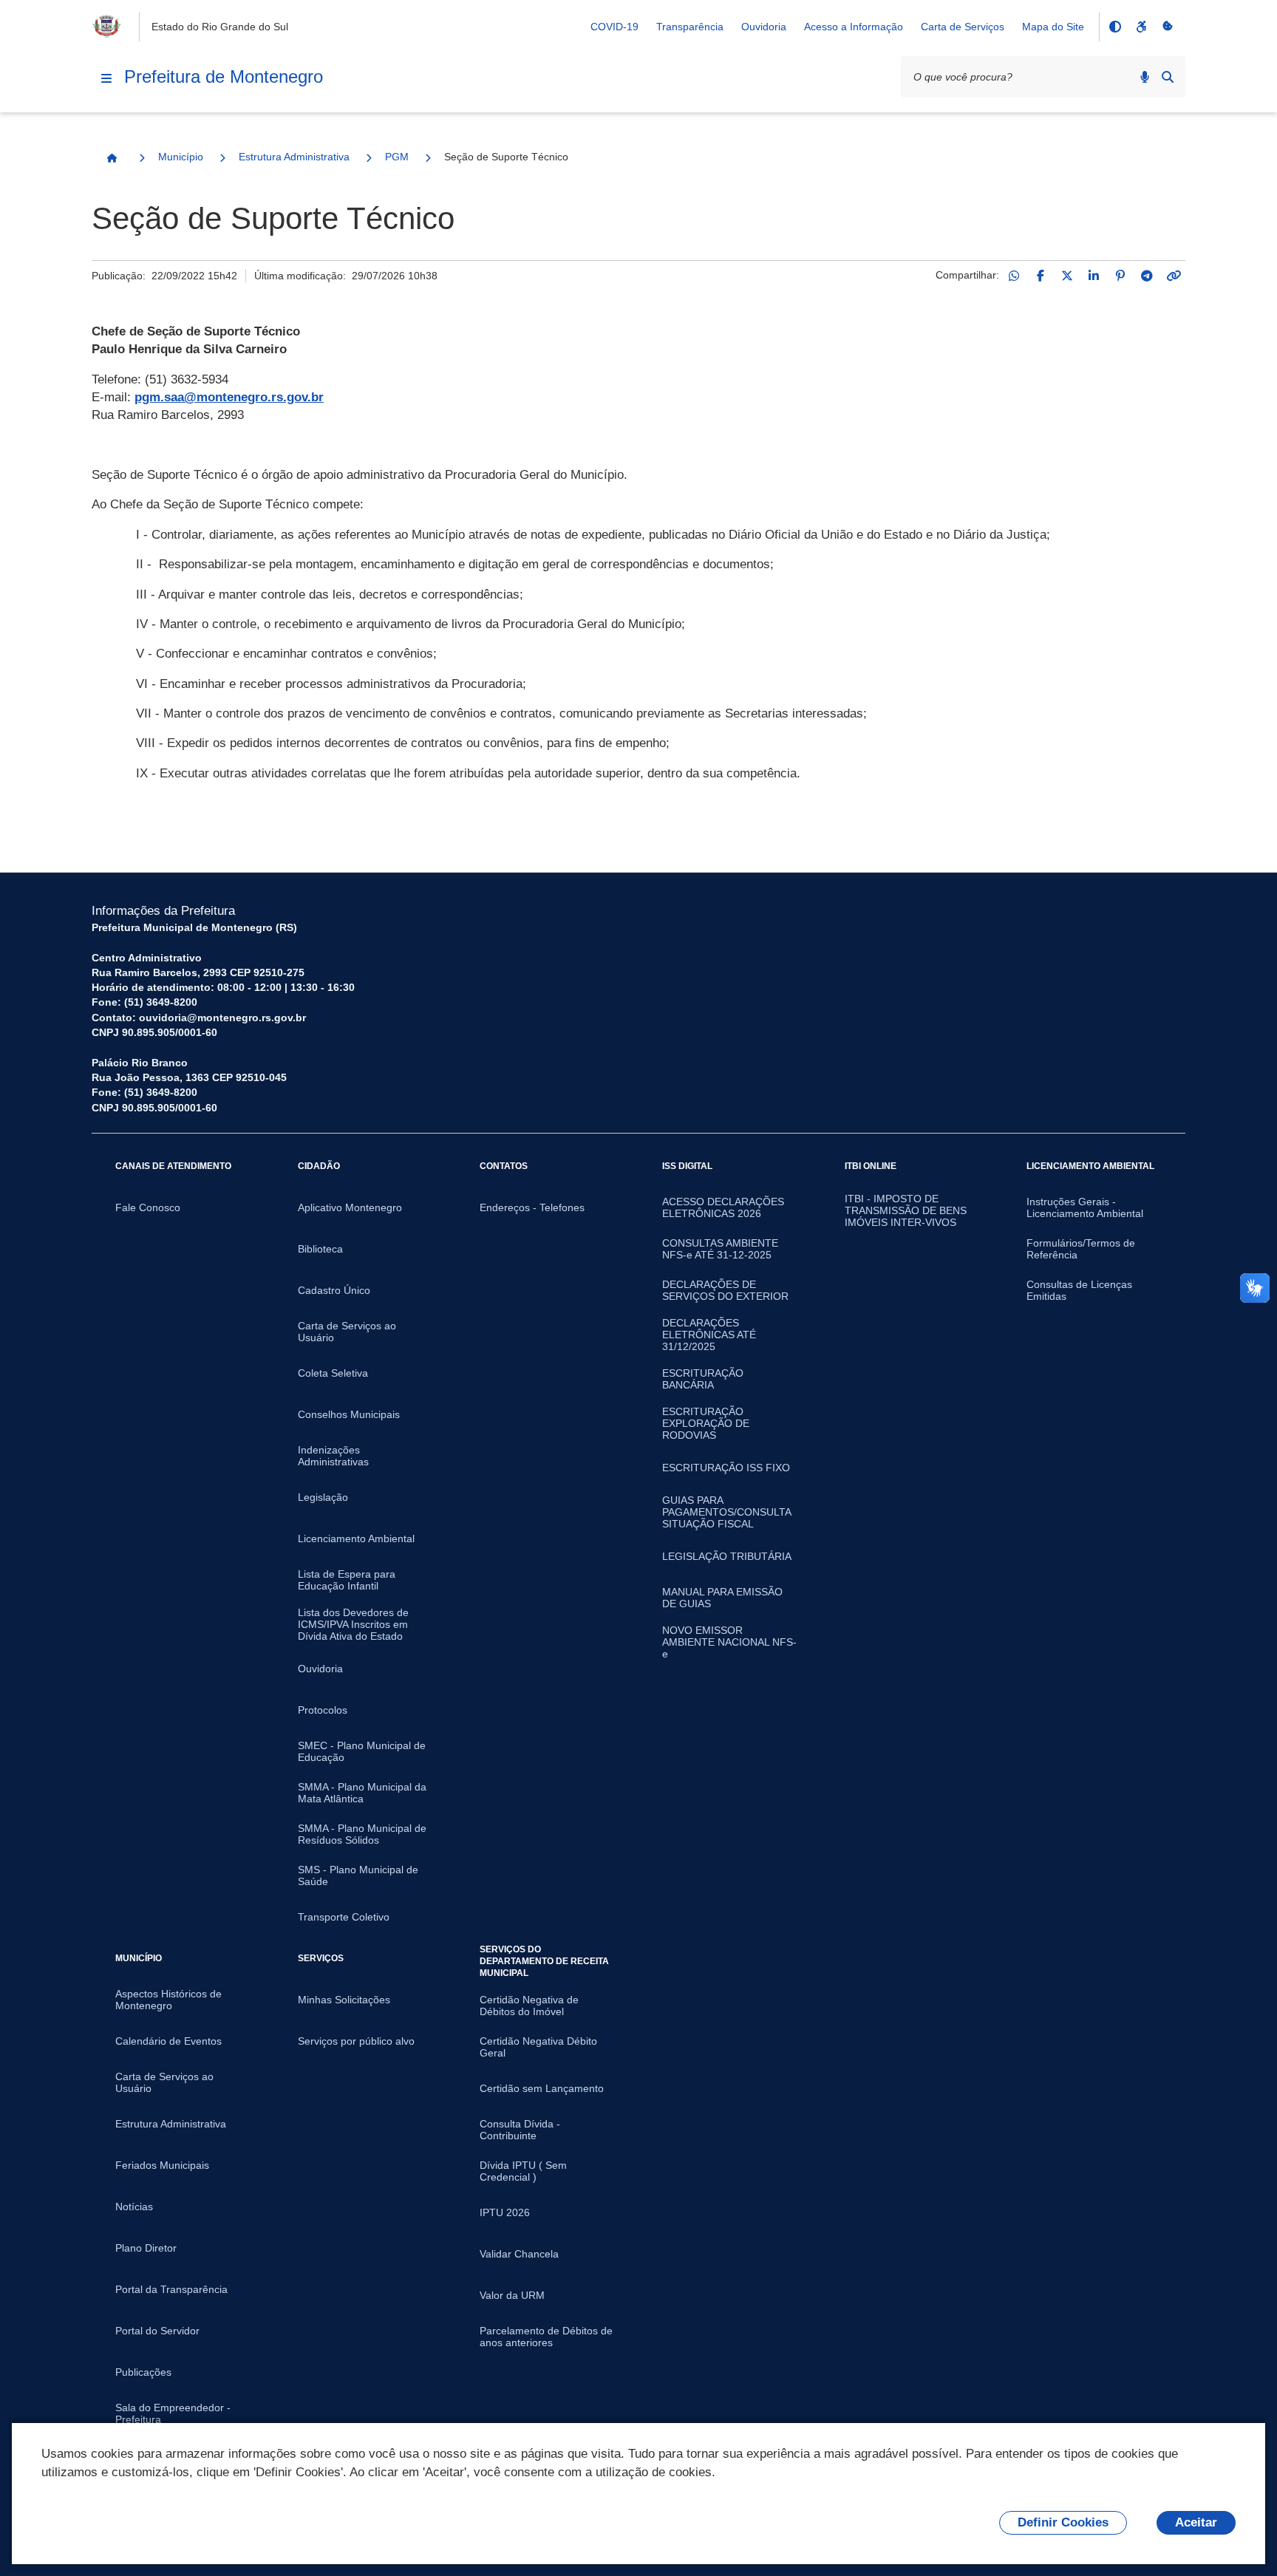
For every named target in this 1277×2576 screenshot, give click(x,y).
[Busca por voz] (1145, 77)
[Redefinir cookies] (1168, 27)
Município (181, 157)
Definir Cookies (1063, 2522)
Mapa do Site (1053, 27)
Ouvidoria (764, 27)
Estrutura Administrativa (294, 157)
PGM (397, 157)
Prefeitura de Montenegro (224, 76)
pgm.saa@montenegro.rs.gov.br (229, 397)
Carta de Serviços (963, 27)
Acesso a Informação (854, 27)
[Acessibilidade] (1141, 27)
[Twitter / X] (1067, 276)
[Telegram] (1147, 276)
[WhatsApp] (1014, 276)
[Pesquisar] (1168, 77)
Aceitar (1196, 2522)
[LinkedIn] (1094, 276)
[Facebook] (1041, 276)
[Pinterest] (1120, 276)
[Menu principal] (106, 78)
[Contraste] (1114, 27)
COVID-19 (614, 27)
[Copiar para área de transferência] (1174, 276)
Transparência (690, 27)
